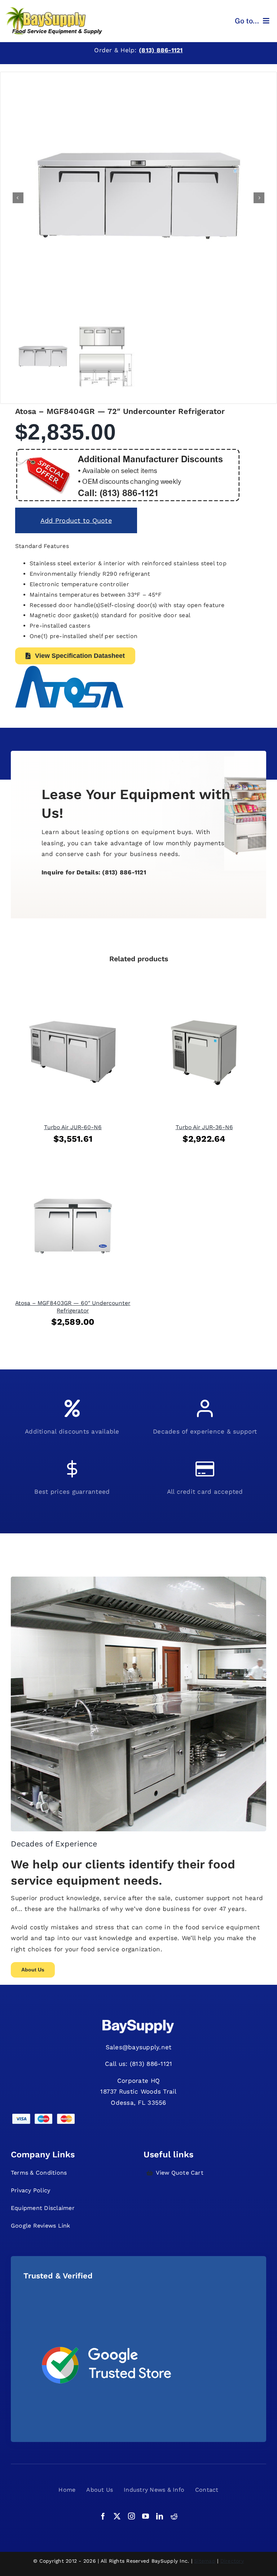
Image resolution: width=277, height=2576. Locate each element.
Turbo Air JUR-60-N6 (73, 1127)
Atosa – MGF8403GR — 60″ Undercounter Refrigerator (73, 1307)
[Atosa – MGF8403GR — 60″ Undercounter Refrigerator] (73, 1170)
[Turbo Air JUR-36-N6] (204, 994)
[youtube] (146, 2516)
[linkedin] (160, 2516)
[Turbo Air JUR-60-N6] (73, 994)
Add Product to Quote (76, 520)
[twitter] (117, 2516)
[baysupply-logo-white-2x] (138, 2020)
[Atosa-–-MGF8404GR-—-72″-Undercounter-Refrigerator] (139, 198)
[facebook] (103, 2516)
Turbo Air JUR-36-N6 (204, 1127)
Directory (232, 2561)
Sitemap (205, 2561)
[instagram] (131, 2516)
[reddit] (174, 2516)
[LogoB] (54, 10)
